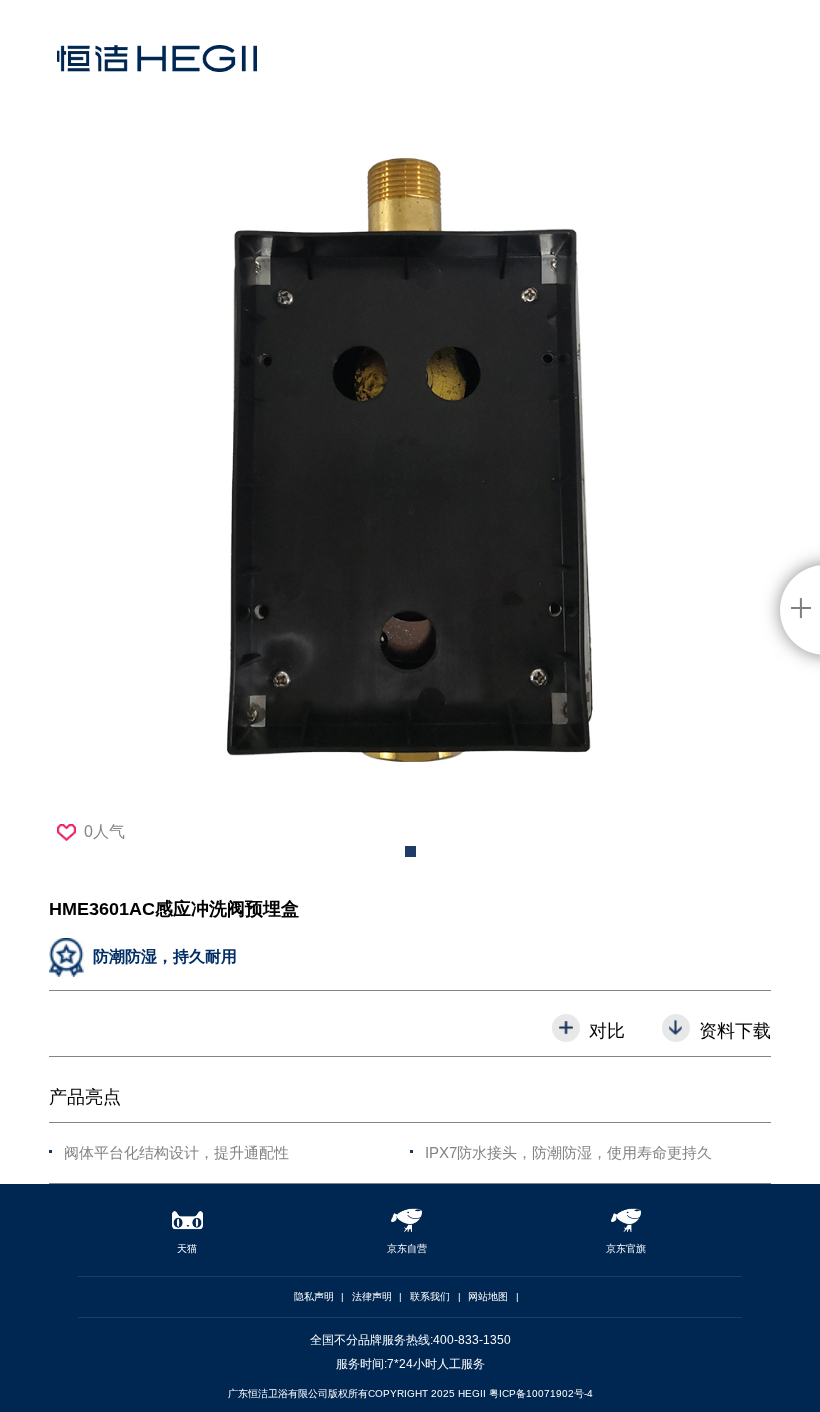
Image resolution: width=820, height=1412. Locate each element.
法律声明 (372, 1296)
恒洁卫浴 (157, 75)
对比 (607, 1030)
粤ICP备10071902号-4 (541, 1393)
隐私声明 (314, 1296)
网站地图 (488, 1296)
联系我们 (430, 1296)
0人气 (104, 831)
